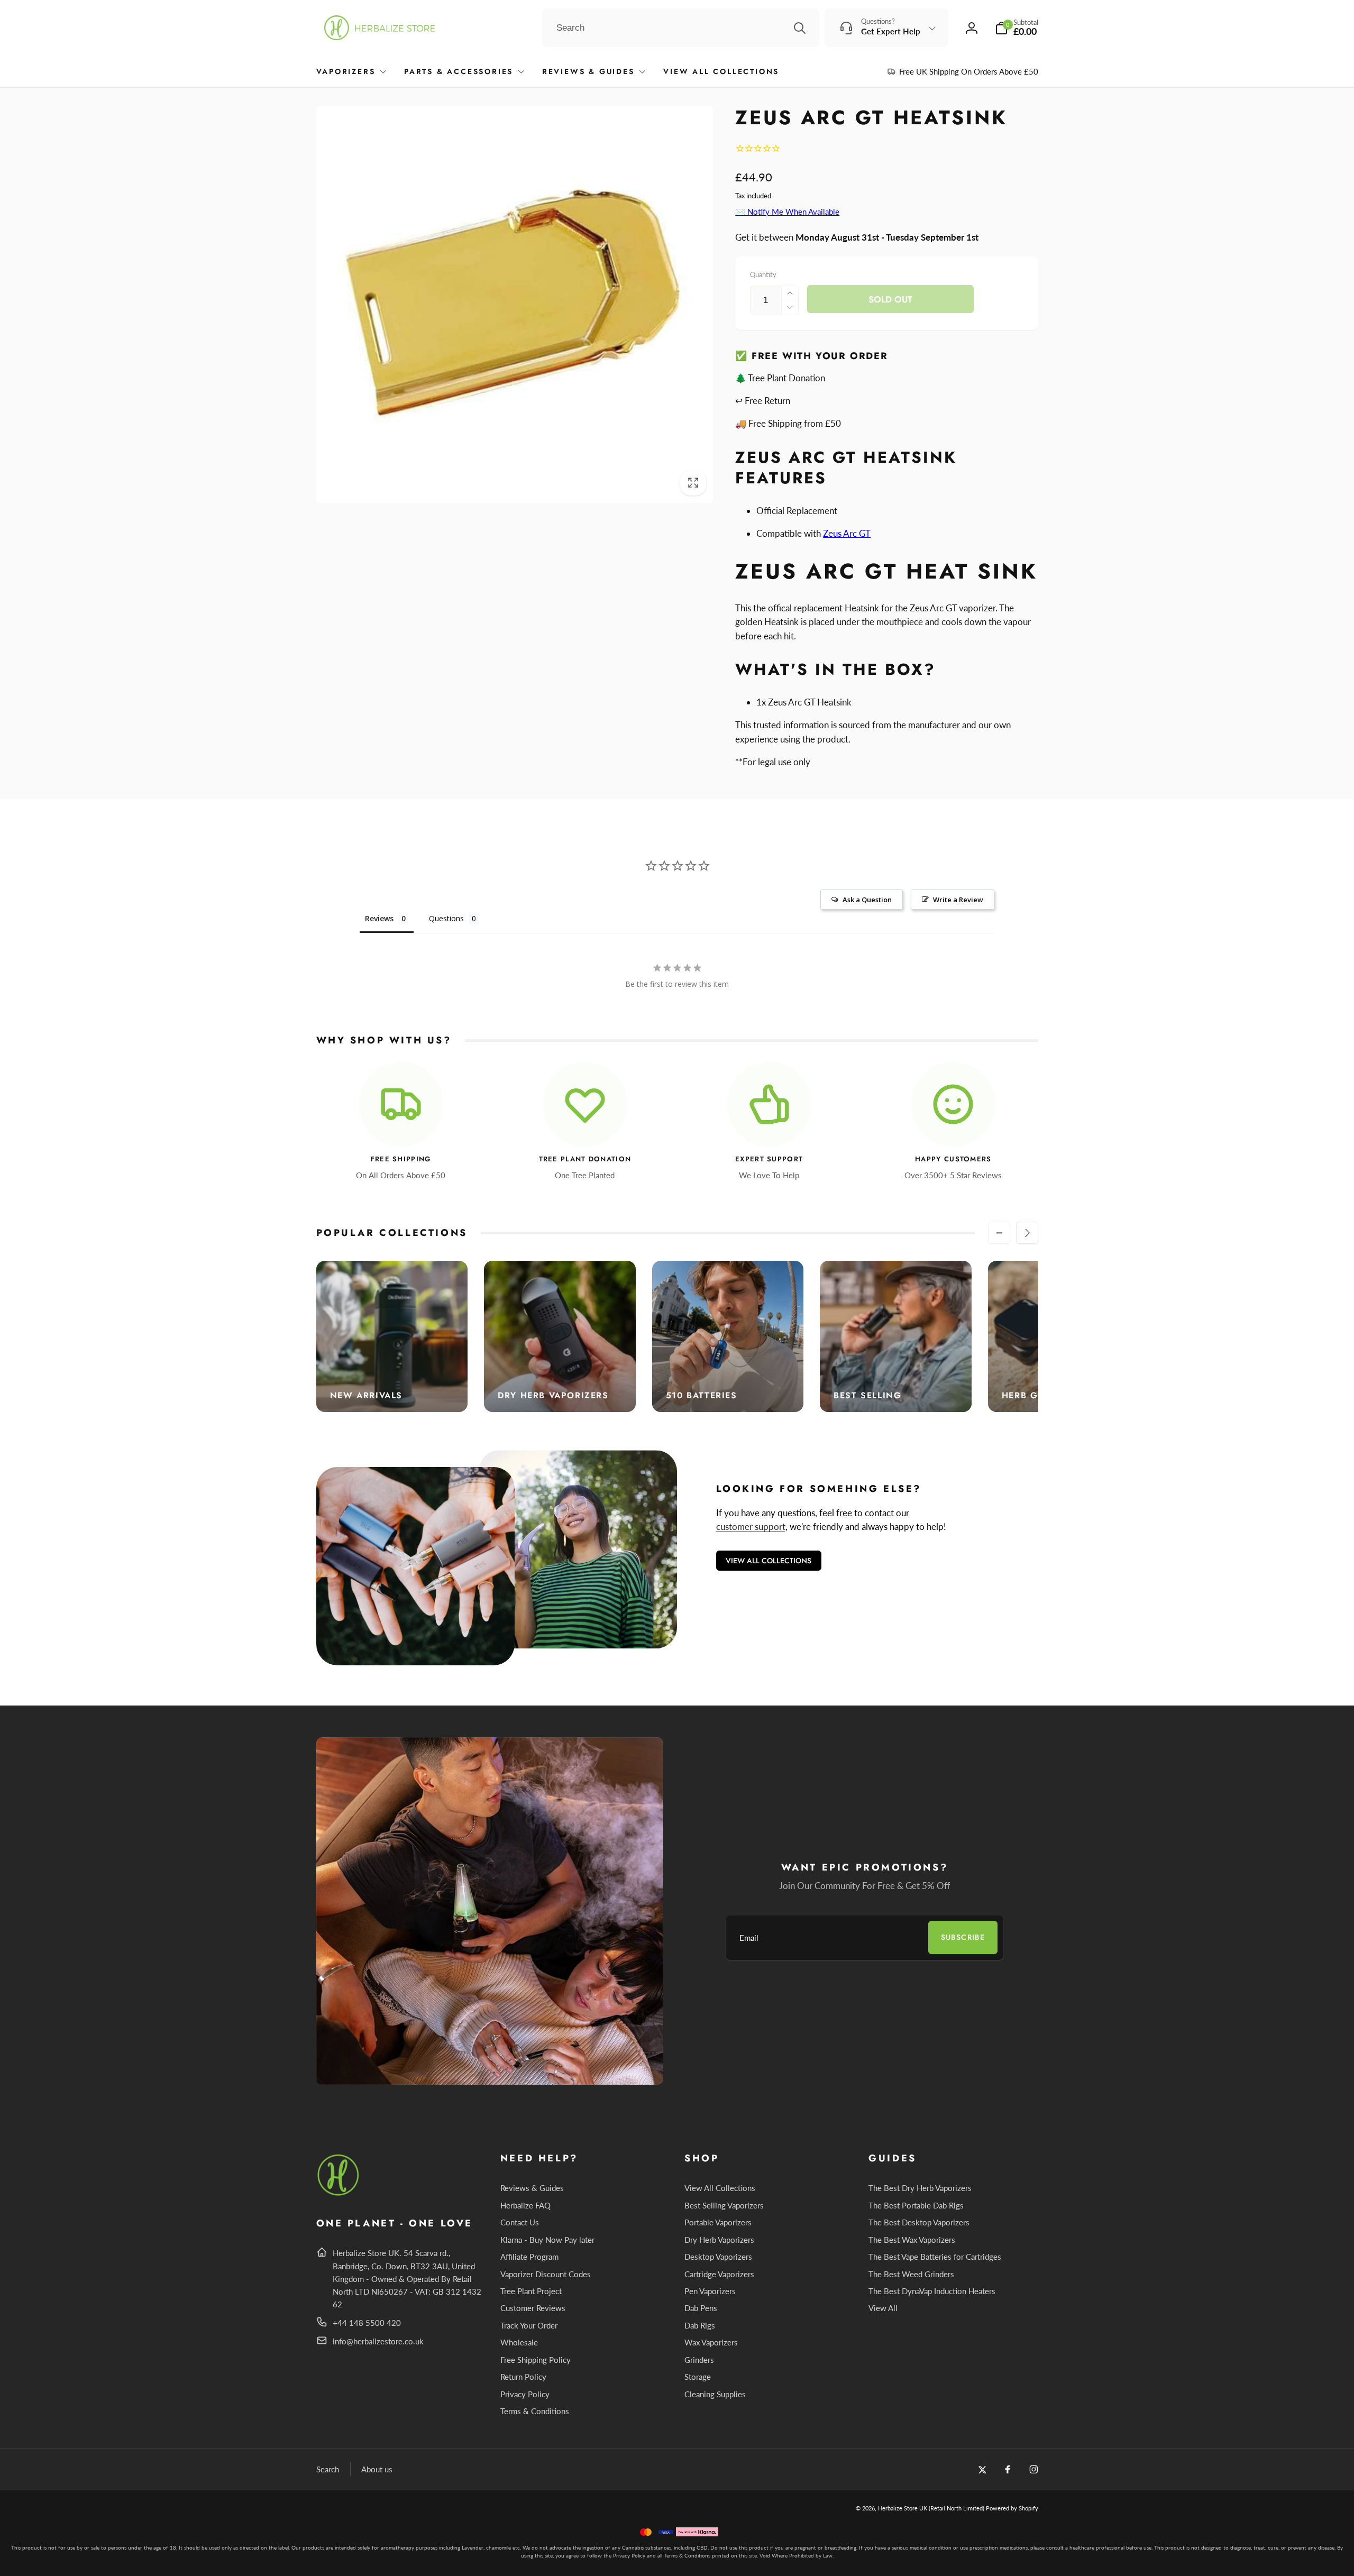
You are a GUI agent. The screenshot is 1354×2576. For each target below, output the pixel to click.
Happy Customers (953, 1159)
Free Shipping (401, 1159)
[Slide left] (999, 1233)
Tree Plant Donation (585, 1159)
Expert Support (769, 1159)
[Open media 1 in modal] (515, 304)
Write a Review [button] (958, 900)
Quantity (763, 274)
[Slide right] (1027, 1233)
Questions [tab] (446, 918)
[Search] (800, 28)
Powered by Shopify (1012, 2508)
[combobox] (680, 28)
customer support (751, 1527)
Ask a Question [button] (867, 900)
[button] (1017, 28)
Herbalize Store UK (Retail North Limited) (931, 2508)
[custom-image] (339, 2194)
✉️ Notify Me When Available (787, 212)
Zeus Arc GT (847, 533)
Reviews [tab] (379, 918)
